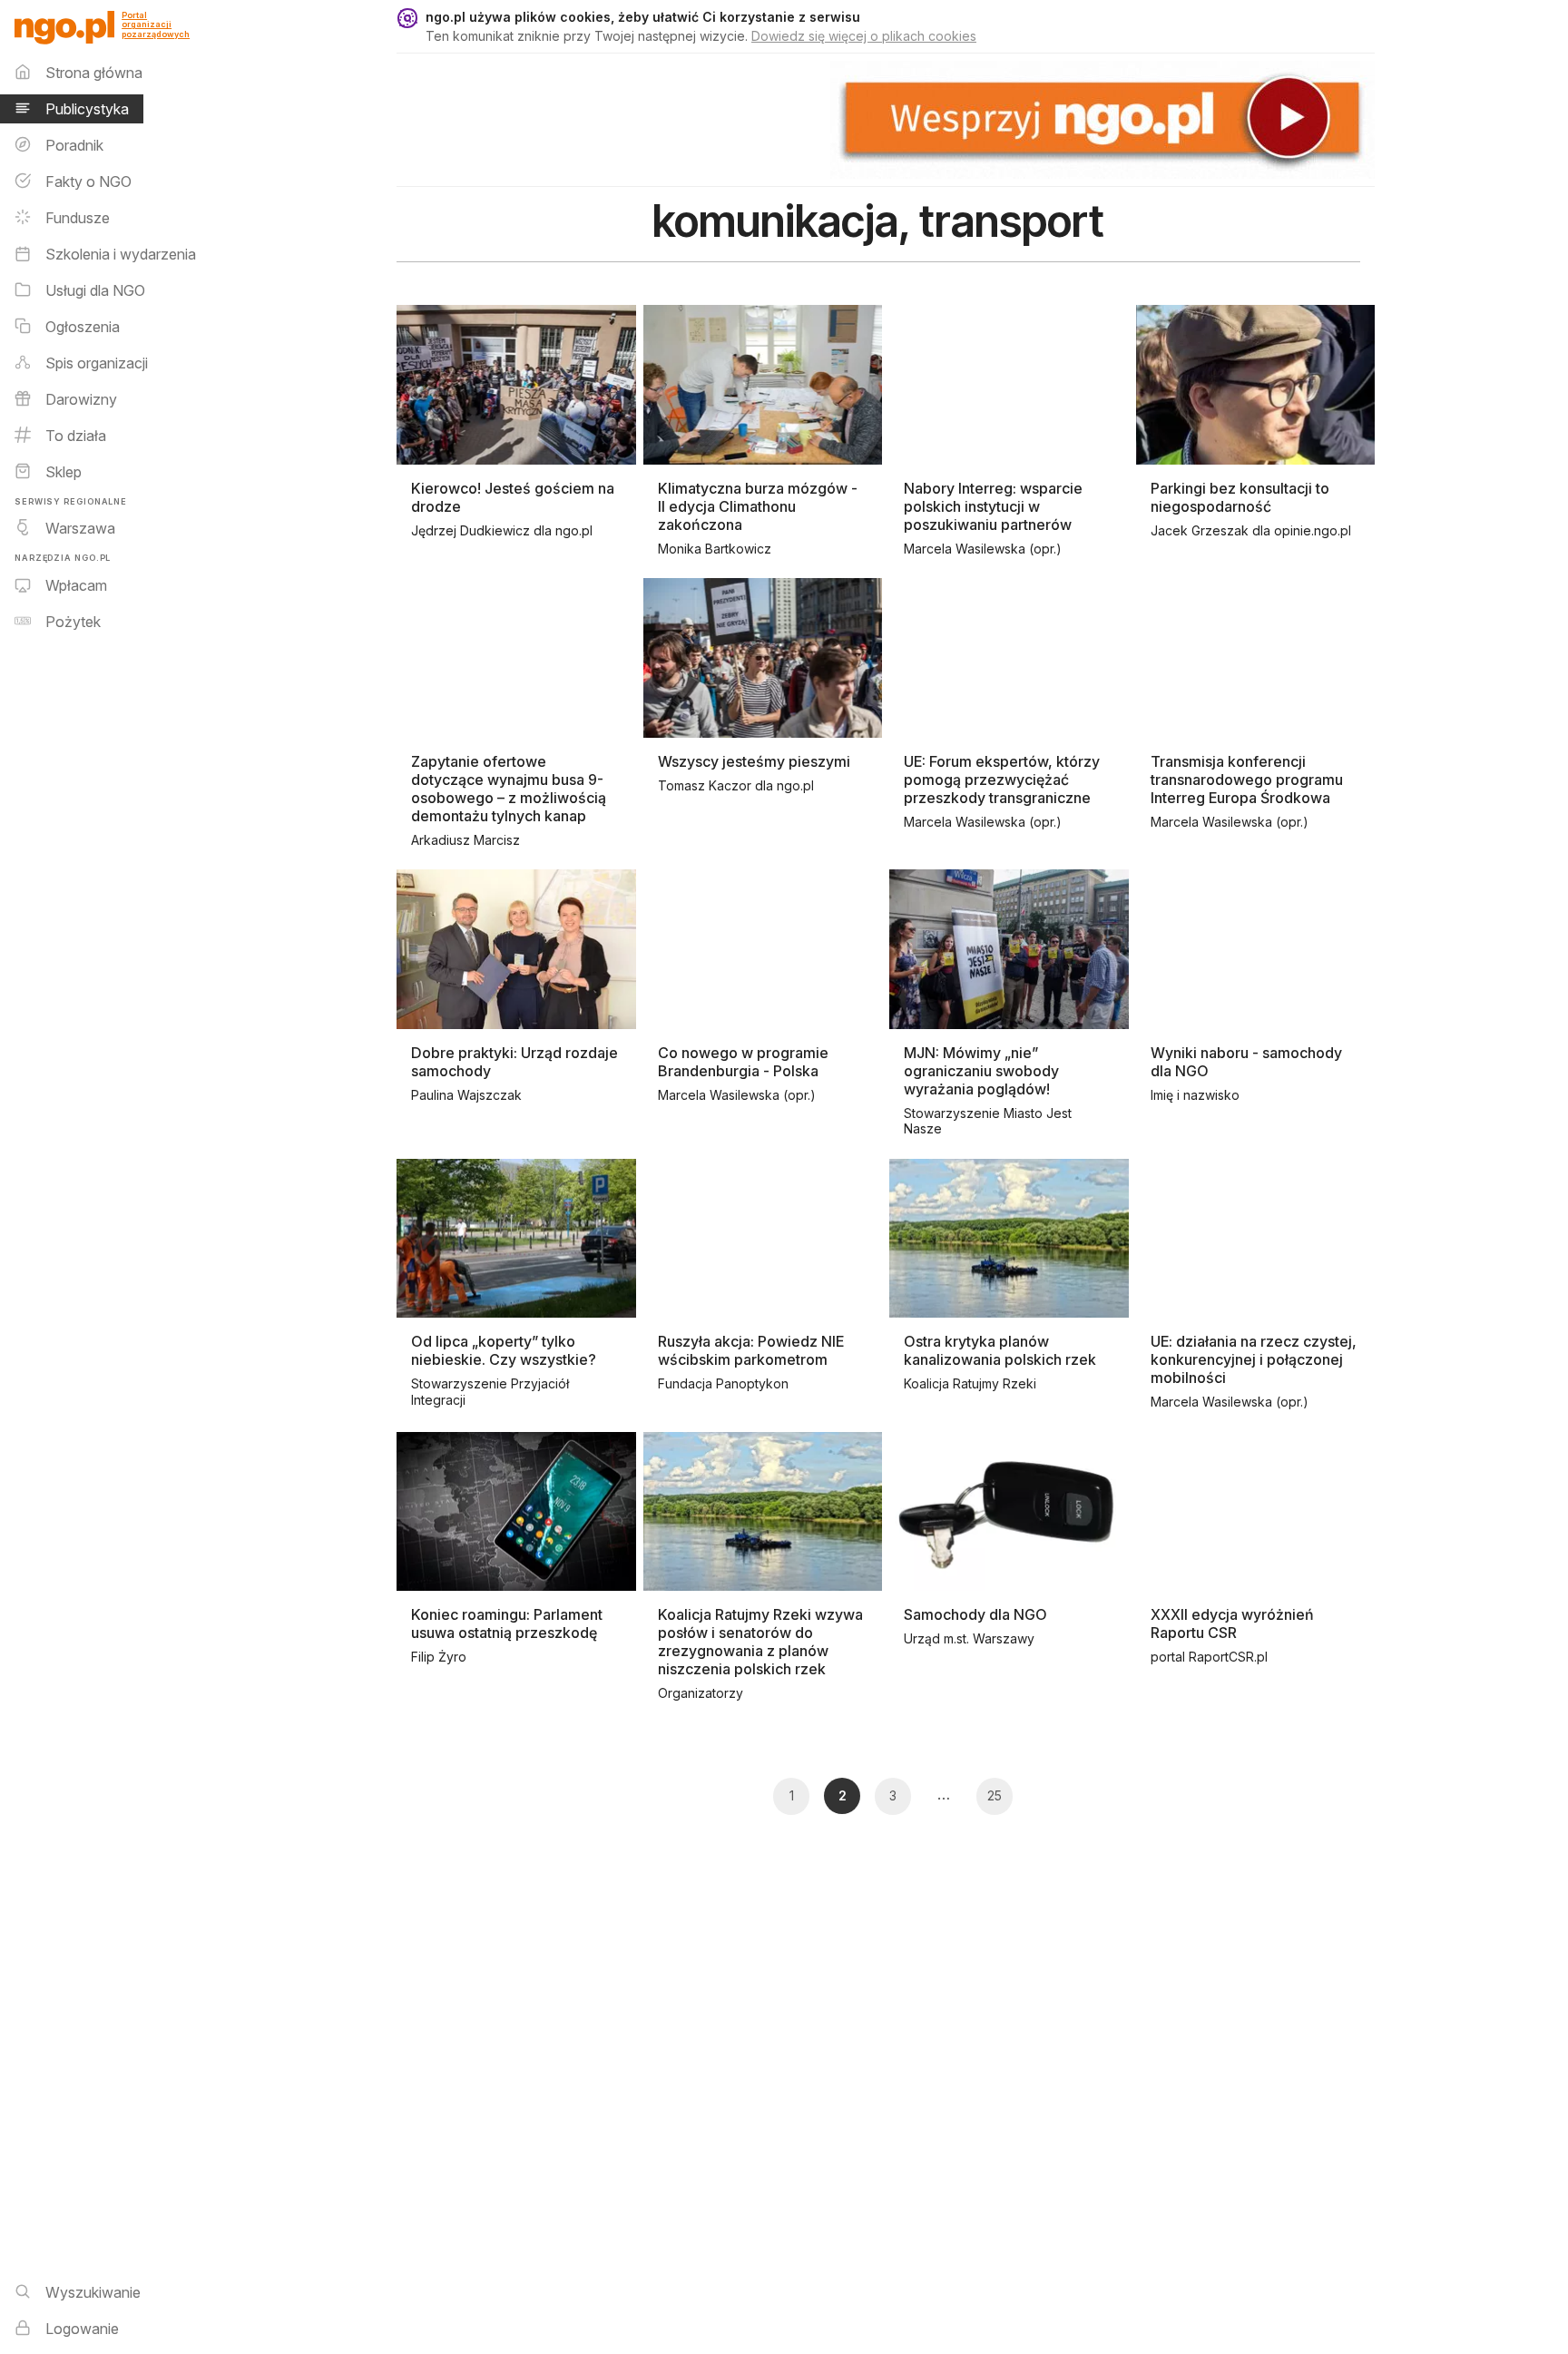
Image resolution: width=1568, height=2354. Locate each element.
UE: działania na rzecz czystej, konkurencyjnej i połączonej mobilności (1254, 1359)
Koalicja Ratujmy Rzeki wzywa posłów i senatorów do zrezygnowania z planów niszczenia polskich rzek (760, 1642)
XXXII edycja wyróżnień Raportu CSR (1232, 1623)
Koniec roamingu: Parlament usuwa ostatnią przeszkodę (507, 1623)
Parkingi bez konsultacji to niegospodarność (1240, 497)
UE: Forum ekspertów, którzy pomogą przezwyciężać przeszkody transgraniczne (1002, 780)
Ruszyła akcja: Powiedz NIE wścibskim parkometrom (751, 1350)
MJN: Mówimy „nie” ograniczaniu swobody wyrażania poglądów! (981, 1071)
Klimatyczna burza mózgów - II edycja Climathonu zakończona (758, 506)
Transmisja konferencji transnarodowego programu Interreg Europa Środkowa (1247, 780)
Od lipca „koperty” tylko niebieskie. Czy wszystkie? (504, 1350)
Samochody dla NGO (975, 1614)
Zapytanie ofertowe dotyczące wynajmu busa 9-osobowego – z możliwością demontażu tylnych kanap (509, 789)
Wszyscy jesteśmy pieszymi (754, 761)
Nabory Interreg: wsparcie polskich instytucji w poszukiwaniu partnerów (993, 506)
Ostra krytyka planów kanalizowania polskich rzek (1000, 1350)
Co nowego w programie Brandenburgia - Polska (743, 1062)
